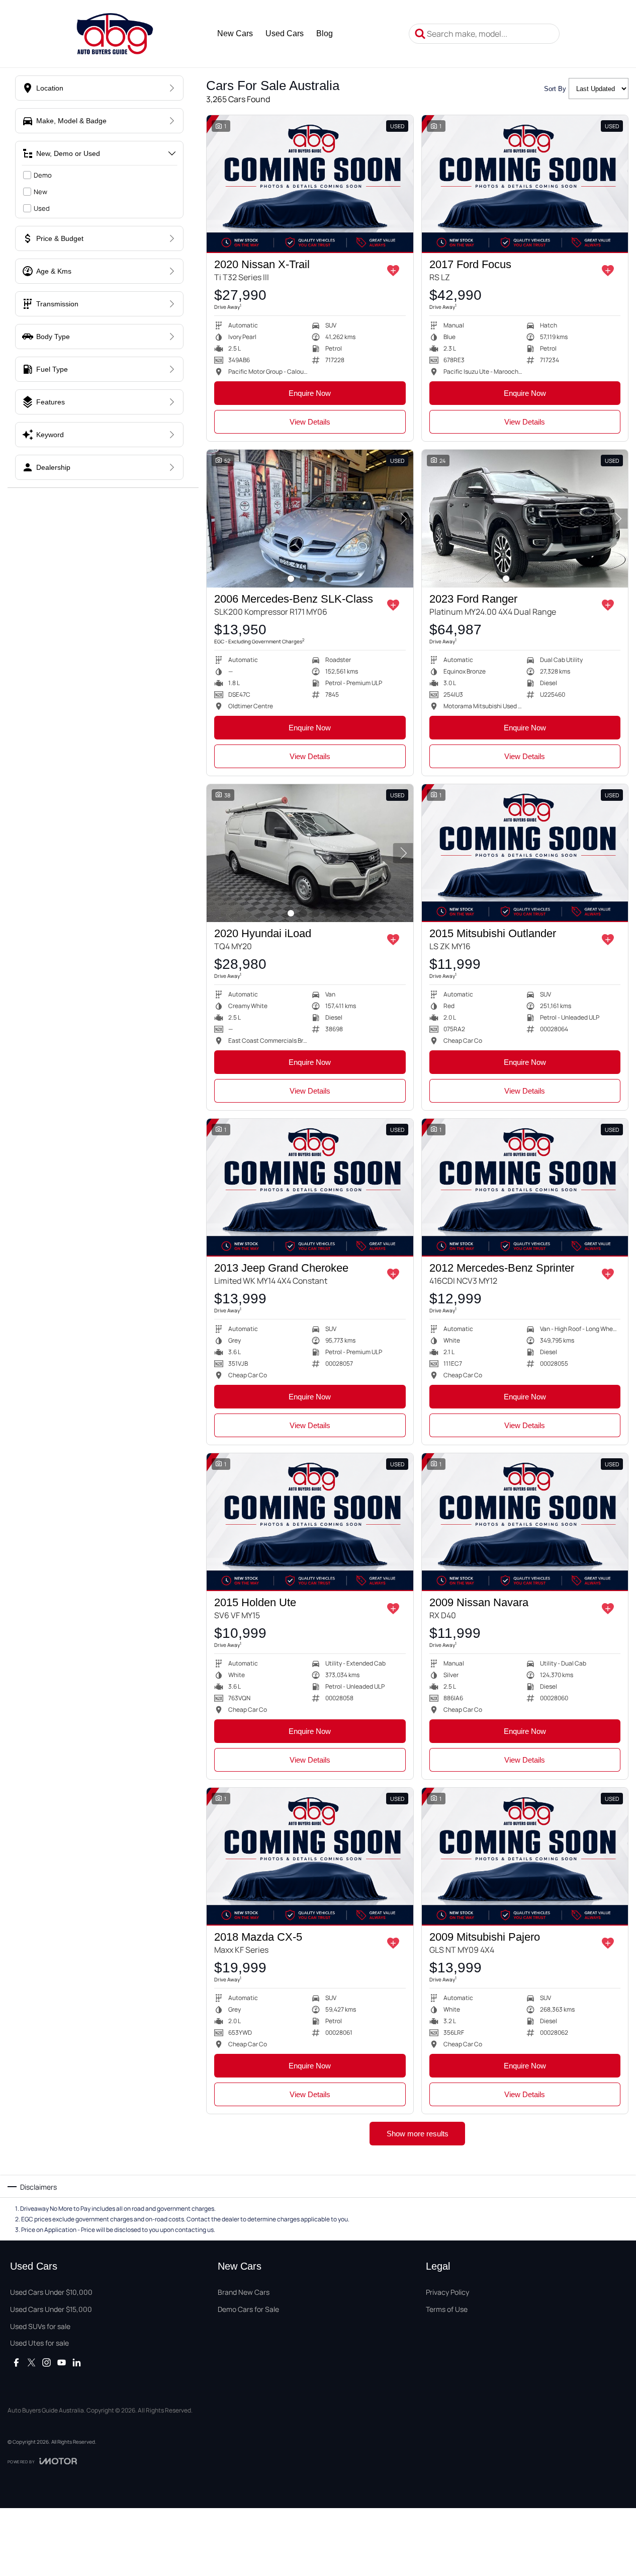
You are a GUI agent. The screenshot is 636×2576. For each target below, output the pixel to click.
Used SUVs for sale (40, 2326)
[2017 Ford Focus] (525, 184)
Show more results (418, 2134)
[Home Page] (115, 34)
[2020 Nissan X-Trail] (310, 184)
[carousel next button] (403, 519)
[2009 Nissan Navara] (525, 1522)
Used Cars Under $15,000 (51, 2309)
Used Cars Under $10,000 (51, 2292)
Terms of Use (447, 2309)
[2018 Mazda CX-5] (310, 1857)
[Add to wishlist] (393, 271)
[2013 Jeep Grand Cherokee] (310, 1188)
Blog (325, 33)
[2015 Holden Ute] (310, 1522)
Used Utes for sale (39, 2343)
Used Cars (285, 33)
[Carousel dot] (291, 579)
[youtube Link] (62, 2362)
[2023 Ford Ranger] (525, 519)
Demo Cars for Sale (248, 2309)
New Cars (235, 33)
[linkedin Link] (77, 2362)
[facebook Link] (16, 2362)
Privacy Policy (447, 2292)
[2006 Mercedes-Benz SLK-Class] (310, 519)
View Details (310, 422)
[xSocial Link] (31, 2362)
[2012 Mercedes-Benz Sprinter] (525, 1188)
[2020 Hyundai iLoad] (310, 853)
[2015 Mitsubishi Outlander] (525, 853)
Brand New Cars (244, 2292)
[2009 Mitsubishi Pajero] (525, 1857)
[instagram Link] (47, 2362)
